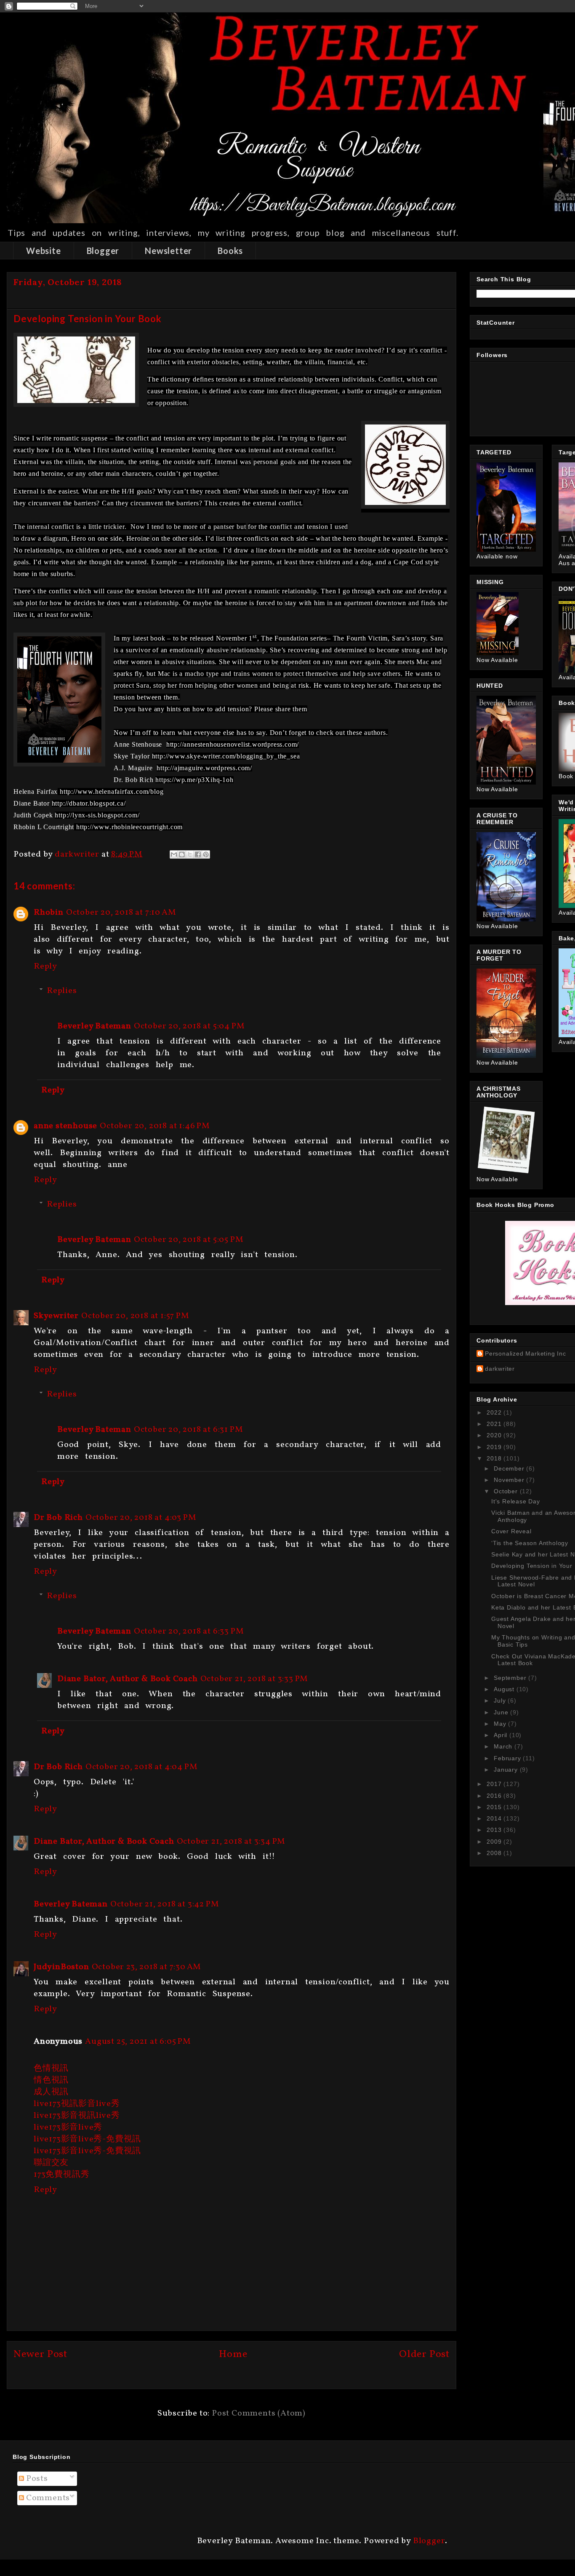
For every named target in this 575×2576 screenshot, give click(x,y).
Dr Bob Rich (58, 1518)
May (501, 1724)
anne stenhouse (65, 1126)
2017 (495, 1784)
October (507, 1491)
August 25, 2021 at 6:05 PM (138, 2042)
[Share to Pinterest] (206, 854)
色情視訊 (51, 2069)
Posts (36, 2479)
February (508, 1758)
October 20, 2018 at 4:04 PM (142, 1767)
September (511, 1678)
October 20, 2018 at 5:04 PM (189, 1026)
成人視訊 (51, 2092)
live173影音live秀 (68, 2128)
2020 (495, 1435)
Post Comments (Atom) (259, 2413)
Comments (47, 2498)
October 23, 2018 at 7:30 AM (147, 1967)
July (501, 1700)
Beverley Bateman (94, 1026)
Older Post (424, 2354)
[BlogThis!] (182, 854)
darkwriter (500, 1369)
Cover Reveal (511, 1531)
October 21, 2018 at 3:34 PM (231, 1842)
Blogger (103, 251)
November (510, 1480)
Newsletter (168, 251)
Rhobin (49, 913)
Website (44, 251)
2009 (495, 1842)
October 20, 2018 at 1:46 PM (155, 1126)
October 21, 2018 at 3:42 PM (165, 1904)
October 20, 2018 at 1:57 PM (135, 1316)
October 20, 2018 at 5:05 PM (189, 1240)
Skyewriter (56, 1316)
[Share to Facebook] (198, 854)
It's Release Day (516, 1501)
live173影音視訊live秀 (77, 2116)
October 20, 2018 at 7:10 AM (121, 913)
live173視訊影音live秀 (77, 2104)
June (502, 1712)
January (507, 1770)
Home (233, 2354)
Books (230, 251)
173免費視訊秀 (61, 2175)
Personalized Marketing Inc (526, 1353)
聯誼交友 (51, 2163)
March (504, 1746)
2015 (495, 1807)
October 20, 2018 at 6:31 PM (189, 1430)
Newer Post (40, 2354)
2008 (495, 1853)
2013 (495, 1830)
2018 (495, 1458)
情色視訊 (51, 2080)
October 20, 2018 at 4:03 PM (141, 1518)
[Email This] (174, 854)
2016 (495, 1796)
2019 (495, 1447)
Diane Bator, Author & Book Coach (128, 1679)
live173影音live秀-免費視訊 (87, 2139)
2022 (495, 1412)
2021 (495, 1424)
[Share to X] (190, 854)
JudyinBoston (61, 1967)
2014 (495, 1818)
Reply (45, 966)
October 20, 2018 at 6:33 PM (189, 1631)
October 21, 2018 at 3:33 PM (254, 1679)
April (502, 1735)
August (505, 1689)
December (510, 1468)
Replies (62, 991)
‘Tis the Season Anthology (530, 1543)
